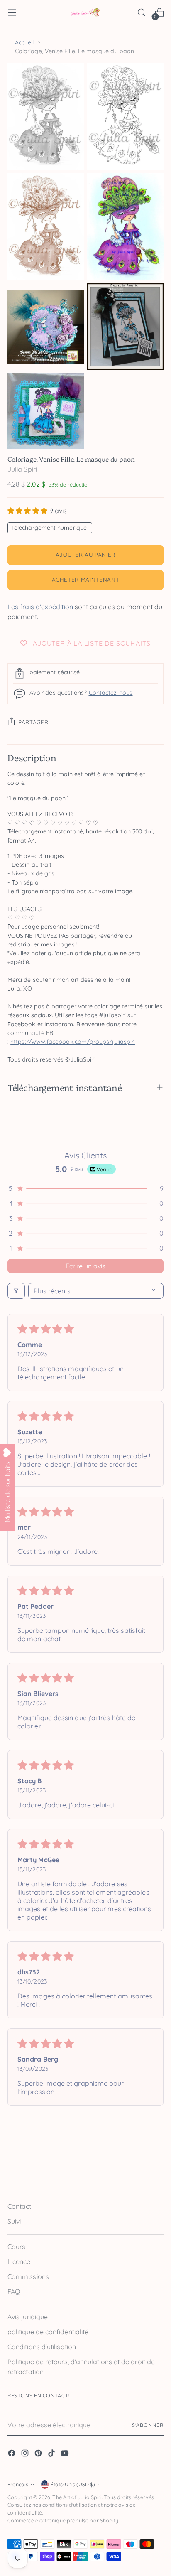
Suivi (14, 2221)
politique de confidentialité (48, 2332)
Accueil (24, 42)
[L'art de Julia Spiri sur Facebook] (12, 2454)
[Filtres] (16, 1291)
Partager (33, 722)
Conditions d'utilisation (42, 2347)
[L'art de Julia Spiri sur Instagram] (26, 2454)
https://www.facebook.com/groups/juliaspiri (73, 1042)
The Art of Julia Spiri (77, 2497)
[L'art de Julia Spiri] (85, 13)
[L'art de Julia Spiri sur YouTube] (66, 2454)
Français (18, 2484)
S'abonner (148, 2425)
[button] (28, 511)
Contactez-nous (111, 693)
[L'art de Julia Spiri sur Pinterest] (39, 2454)
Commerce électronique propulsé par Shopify (63, 2521)
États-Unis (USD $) (73, 2484)
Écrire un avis (85, 1266)
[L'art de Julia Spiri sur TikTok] (52, 2454)
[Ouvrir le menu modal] (12, 13)
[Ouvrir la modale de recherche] (141, 13)
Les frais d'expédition (40, 607)
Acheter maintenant (86, 580)
